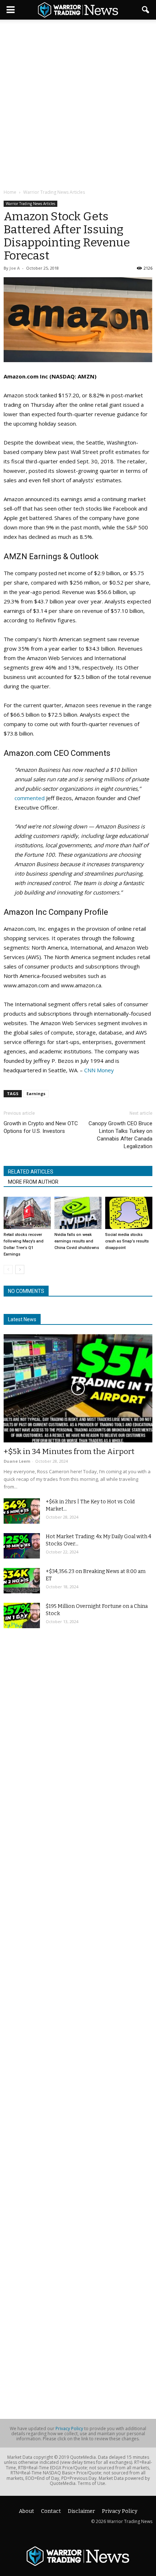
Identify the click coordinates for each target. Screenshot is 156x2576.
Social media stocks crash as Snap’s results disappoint (127, 1241)
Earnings (36, 1094)
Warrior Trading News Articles (30, 204)
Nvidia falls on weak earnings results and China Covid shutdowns (77, 1241)
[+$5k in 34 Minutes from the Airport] (78, 1388)
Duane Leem (17, 1461)
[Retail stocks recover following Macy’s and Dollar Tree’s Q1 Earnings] (27, 1213)
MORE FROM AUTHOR (33, 1182)
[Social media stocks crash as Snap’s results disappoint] (129, 1213)
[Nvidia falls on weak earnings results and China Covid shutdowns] (78, 1213)
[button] (146, 10)
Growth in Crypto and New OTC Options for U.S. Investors (41, 1127)
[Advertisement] (78, 105)
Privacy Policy (69, 2428)
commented (30, 798)
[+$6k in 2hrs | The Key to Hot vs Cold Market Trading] (22, 1511)
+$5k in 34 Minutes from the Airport (69, 1451)
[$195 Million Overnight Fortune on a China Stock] (22, 1615)
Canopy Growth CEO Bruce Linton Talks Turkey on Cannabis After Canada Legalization (120, 1135)
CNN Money (99, 1070)
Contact (51, 2511)
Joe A (15, 268)
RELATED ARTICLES (31, 1172)
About (26, 2511)
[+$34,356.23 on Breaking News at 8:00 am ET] (22, 1581)
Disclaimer (81, 2511)
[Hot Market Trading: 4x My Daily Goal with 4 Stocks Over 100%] (22, 1546)
